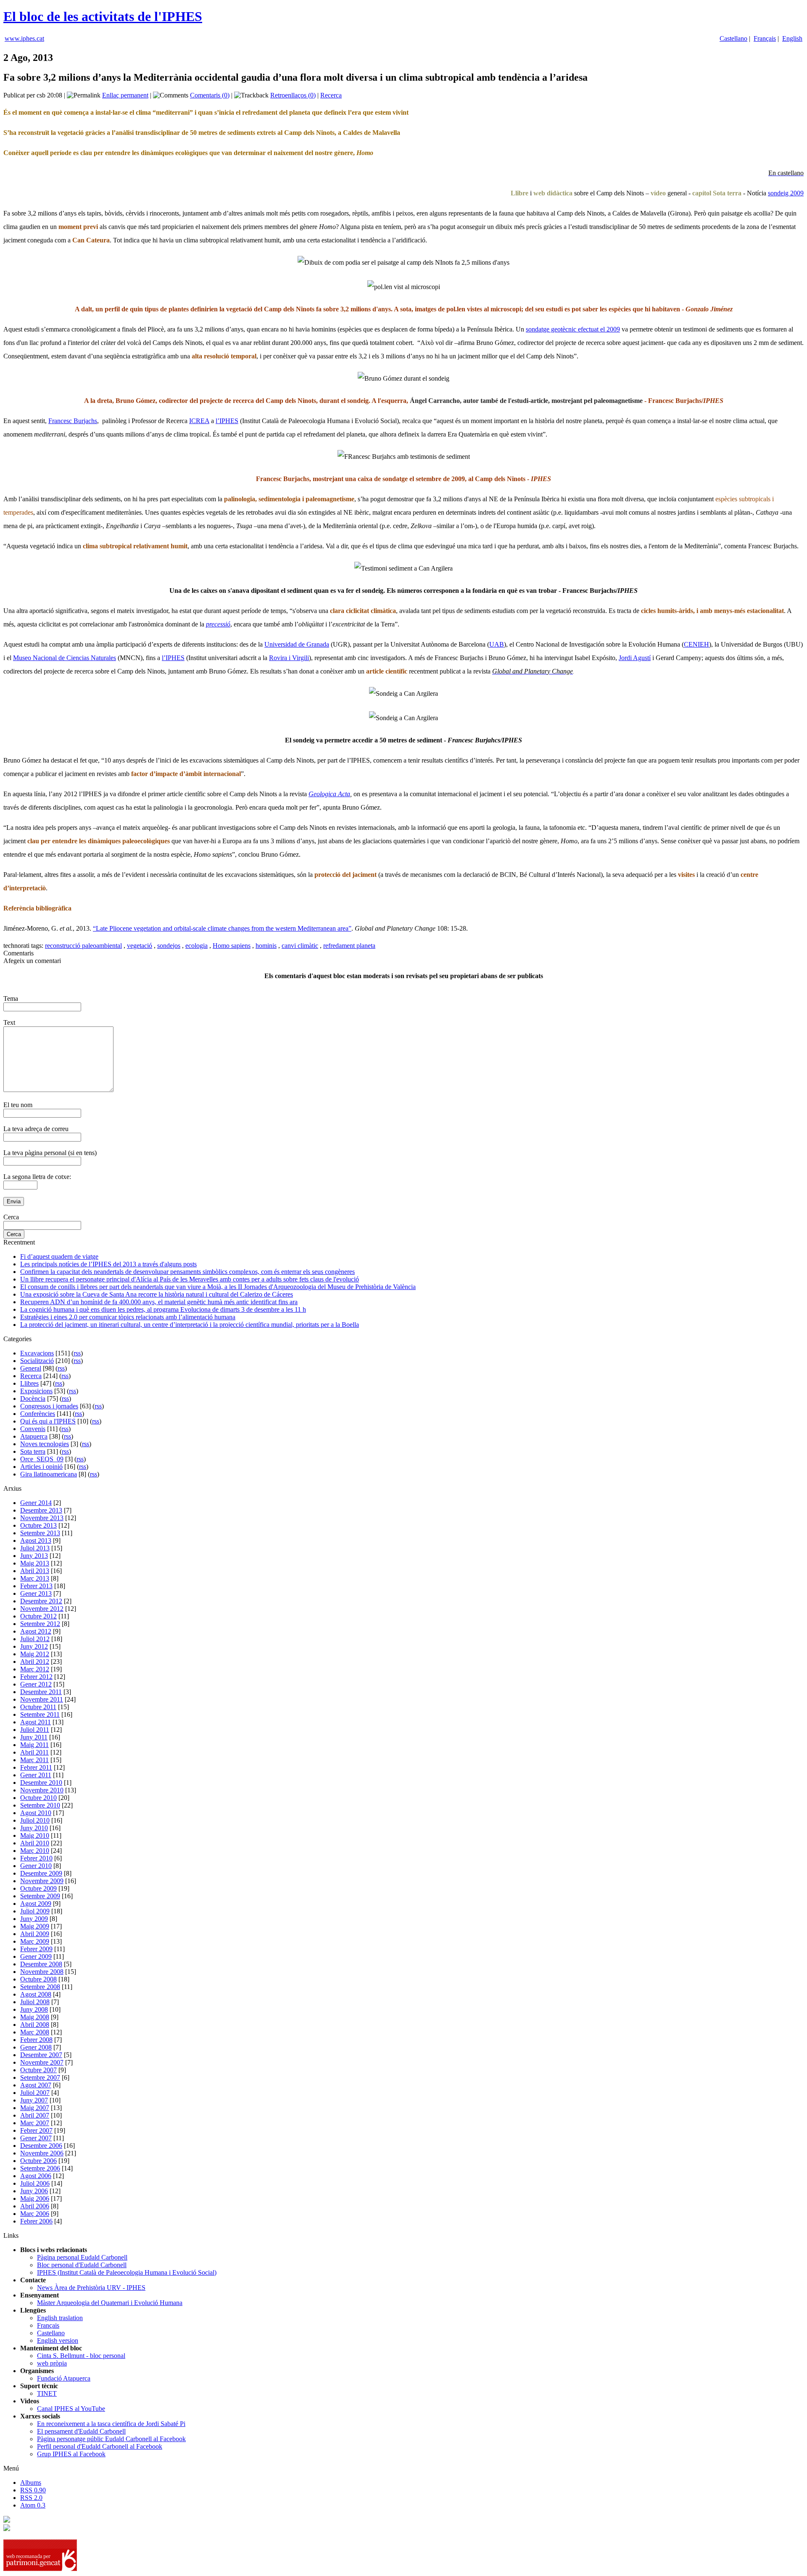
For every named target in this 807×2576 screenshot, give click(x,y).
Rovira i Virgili (289, 658)
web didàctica (553, 193)
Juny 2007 (34, 2100)
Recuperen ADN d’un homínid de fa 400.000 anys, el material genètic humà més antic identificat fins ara (159, 1302)
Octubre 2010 (38, 1798)
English (792, 38)
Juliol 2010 (35, 1820)
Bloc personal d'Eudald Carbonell (82, 2265)
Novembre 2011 (42, 1699)
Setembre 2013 (40, 1533)
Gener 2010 (36, 1866)
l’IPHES (227, 421)
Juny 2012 (34, 1646)
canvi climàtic (300, 946)
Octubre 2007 (38, 2070)
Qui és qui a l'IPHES (48, 1421)
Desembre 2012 (41, 1601)
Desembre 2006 (41, 2146)
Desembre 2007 (41, 2055)
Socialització (37, 1361)
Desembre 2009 (41, 1873)
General (31, 1368)
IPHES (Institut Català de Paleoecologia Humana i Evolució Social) (127, 2272)
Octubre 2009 (38, 1888)
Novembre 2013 (42, 1518)
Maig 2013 (35, 1563)
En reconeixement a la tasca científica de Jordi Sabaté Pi (111, 2424)
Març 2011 (34, 1760)
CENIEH (696, 644)
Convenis (33, 1429)
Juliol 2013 (35, 1548)
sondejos (169, 946)
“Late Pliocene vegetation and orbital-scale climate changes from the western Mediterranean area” (222, 928)
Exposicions (36, 1391)
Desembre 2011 (41, 1692)
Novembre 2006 (42, 2153)
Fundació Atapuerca (64, 2378)
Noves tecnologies (45, 1444)
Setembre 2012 (40, 1624)
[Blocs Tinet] (7, 2520)
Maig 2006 (35, 2198)
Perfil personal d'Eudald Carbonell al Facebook (100, 2446)
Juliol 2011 (35, 1730)
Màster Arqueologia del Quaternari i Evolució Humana (110, 2303)
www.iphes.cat (24, 38)
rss (77, 1353)
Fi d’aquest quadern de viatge (59, 1256)
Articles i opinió (41, 1467)
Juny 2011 (34, 1737)
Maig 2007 (35, 2108)
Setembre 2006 (40, 2168)
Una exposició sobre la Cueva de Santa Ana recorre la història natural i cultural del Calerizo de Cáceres (157, 1294)
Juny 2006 (34, 2191)
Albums (31, 2483)
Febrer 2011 (36, 1767)
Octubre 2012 (38, 1616)
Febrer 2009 (36, 1949)
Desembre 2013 (41, 1510)
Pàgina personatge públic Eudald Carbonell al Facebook (111, 2439)
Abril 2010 (35, 1843)
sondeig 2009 (786, 193)
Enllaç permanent (125, 95)
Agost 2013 (36, 1541)
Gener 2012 (36, 1684)
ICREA (199, 421)
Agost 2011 (36, 1722)
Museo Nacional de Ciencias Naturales (65, 658)
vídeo (658, 193)
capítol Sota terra (717, 193)
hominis (266, 946)
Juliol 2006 (35, 2183)
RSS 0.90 (33, 2490)
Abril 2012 (35, 1662)
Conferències (38, 1414)
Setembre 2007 (40, 2077)
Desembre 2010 (41, 1783)
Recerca (331, 95)
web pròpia (52, 2363)
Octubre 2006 (38, 2161)
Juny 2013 (34, 1556)
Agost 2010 (36, 1813)
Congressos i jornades (49, 1406)
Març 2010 (35, 1851)
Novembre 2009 (42, 1881)
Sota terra (33, 1451)
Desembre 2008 (41, 1964)
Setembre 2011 (40, 1714)
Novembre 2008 (42, 1972)
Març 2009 (35, 1941)
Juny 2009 (34, 1919)
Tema (11, 999)
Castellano (733, 38)
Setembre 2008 (40, 1987)
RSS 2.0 (31, 2498)
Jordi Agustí (635, 658)
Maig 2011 (34, 1745)
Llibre (520, 193)
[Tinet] (7, 2529)
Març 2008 (35, 2032)
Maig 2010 (35, 1835)
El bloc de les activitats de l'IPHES (103, 16)
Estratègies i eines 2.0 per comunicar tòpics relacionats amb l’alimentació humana (128, 1317)
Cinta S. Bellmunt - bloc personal (81, 2356)
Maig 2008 (35, 2017)
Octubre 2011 (38, 1707)
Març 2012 (35, 1669)
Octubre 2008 (38, 1979)
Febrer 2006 (36, 2221)
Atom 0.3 (33, 2505)
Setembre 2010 (40, 1805)
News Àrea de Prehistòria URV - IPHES (91, 2288)
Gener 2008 (36, 2047)
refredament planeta (349, 946)
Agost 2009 (36, 1904)
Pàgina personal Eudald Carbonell (82, 2257)
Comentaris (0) (210, 95)
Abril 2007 (35, 2115)
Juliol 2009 (35, 1911)
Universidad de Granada (297, 644)
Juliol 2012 (35, 1639)
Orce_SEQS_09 (42, 1459)
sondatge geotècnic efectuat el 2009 (573, 329)
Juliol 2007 (35, 2093)
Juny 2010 (34, 1828)
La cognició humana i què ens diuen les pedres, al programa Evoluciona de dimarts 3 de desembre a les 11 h (163, 1309)
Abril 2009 (35, 1934)
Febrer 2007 (36, 2130)
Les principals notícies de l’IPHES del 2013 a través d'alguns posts (108, 1264)
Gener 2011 (36, 1775)
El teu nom (18, 1105)
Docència (33, 1399)
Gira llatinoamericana (49, 1474)
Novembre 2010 (42, 1790)
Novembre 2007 (42, 2062)
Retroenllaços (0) (293, 95)
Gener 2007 (36, 2138)
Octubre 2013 (38, 1525)
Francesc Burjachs (73, 421)
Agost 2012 (36, 1631)
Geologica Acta (329, 794)
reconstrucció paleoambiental (83, 946)
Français (765, 38)
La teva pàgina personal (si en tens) (50, 1153)
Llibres (29, 1383)
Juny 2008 (34, 2009)
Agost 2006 (36, 2176)
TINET (47, 2393)
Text (9, 1022)
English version (58, 2341)
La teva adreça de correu (36, 1129)
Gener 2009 (36, 1956)
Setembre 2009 (40, 1896)
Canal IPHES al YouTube (71, 2409)
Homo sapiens (232, 946)
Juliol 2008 (35, 2002)
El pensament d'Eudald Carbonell (81, 2431)
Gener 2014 (36, 1503)
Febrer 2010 (36, 1858)
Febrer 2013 (36, 1586)
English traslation (60, 2318)
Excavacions (37, 1353)
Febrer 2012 (36, 1677)
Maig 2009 (35, 1926)
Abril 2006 (35, 2206)
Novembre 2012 (42, 1609)
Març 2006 (35, 2214)
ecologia (196, 946)
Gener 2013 (36, 1593)
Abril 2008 (35, 2025)
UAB (497, 644)
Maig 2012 (35, 1654)
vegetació (140, 946)
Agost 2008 (36, 1994)
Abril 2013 (35, 1571)
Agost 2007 (36, 2085)
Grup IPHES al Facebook (71, 2454)
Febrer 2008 (36, 2040)
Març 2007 (35, 2123)
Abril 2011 (34, 1752)
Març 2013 (35, 1578)
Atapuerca (34, 1436)
